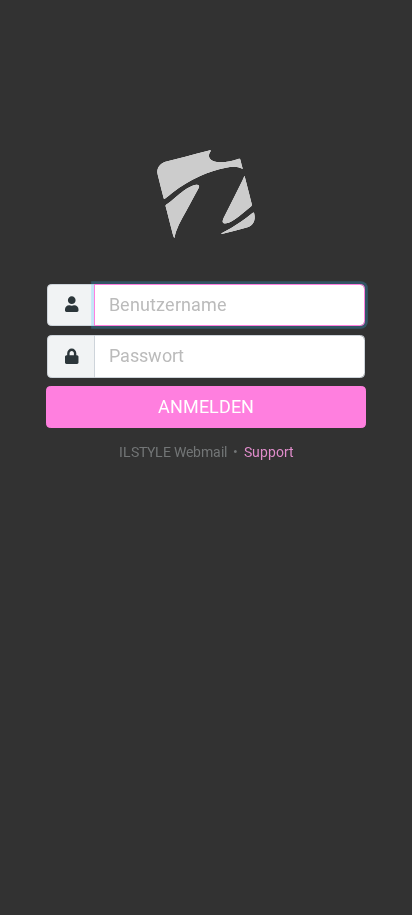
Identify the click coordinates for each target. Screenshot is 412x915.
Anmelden (206, 407)
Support (269, 452)
